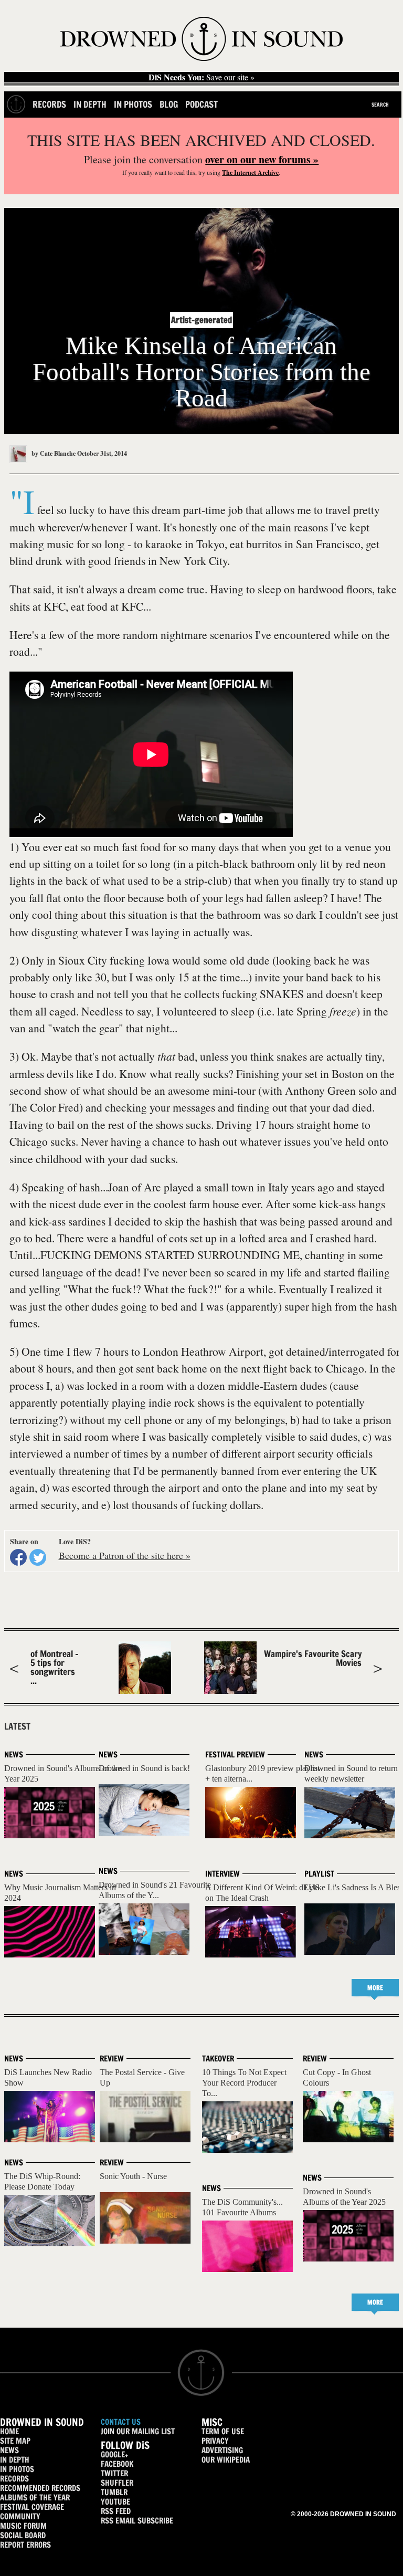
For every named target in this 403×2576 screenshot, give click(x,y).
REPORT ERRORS (25, 2545)
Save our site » (201, 77)
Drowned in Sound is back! (144, 1768)
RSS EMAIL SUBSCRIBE (137, 2521)
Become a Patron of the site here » (125, 1555)
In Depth (90, 104)
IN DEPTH (15, 2460)
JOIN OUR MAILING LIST (138, 2431)
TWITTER (114, 2473)
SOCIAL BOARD (23, 2535)
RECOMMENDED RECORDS (40, 2488)
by (53, 453)
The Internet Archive (250, 172)
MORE (375, 1988)
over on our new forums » (262, 159)
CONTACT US (121, 2422)
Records (49, 104)
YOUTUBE (115, 2502)
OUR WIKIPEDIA (226, 2460)
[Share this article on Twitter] (38, 1557)
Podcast (201, 104)
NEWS (9, 2450)
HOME (9, 2431)
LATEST (17, 1726)
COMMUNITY (20, 2516)
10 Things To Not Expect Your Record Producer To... (244, 2083)
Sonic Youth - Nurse (133, 2176)
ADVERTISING (222, 2450)
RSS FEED (116, 2511)
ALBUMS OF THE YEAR (35, 2498)
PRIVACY (215, 2441)
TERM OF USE (223, 2431)
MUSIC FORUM (23, 2526)
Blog (169, 104)
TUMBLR (114, 2492)
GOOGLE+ (114, 2454)
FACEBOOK (117, 2464)
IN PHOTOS (17, 2469)
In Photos (133, 104)
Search (380, 104)
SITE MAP (15, 2441)
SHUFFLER (117, 2483)
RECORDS (14, 2479)
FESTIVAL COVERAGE (32, 2507)
